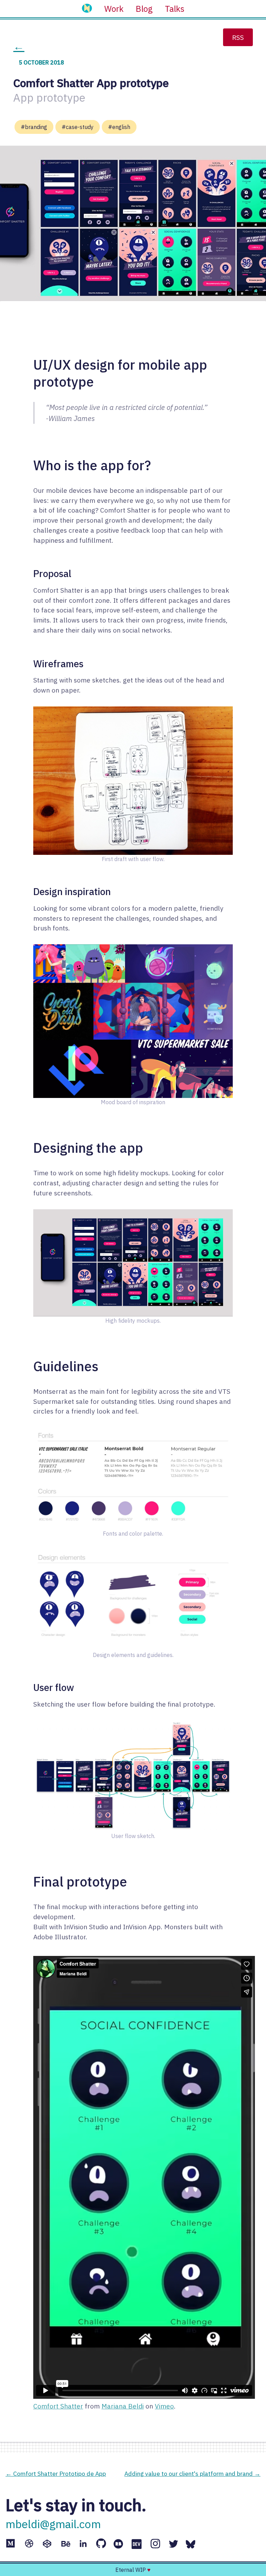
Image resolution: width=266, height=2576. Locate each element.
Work (114, 9)
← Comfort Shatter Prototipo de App (56, 2474)
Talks (175, 9)
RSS (238, 37)
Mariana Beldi (123, 2406)
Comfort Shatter (58, 2406)
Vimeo (164, 2406)
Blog (144, 9)
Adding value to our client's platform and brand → (192, 2474)
